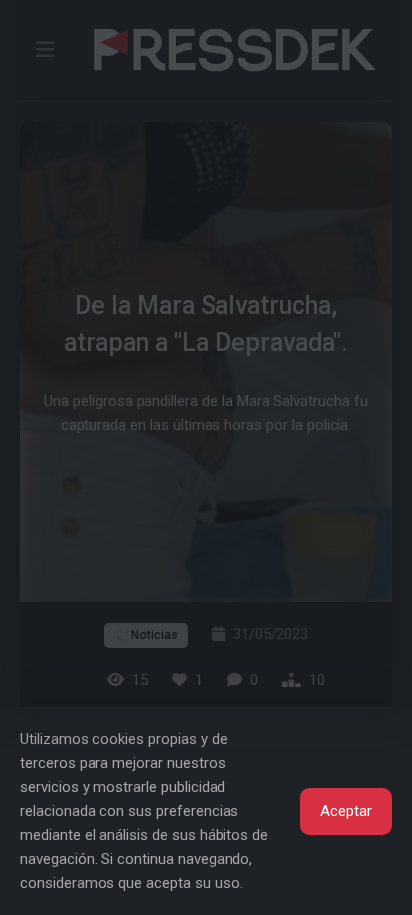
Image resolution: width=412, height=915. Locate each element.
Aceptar (346, 811)
